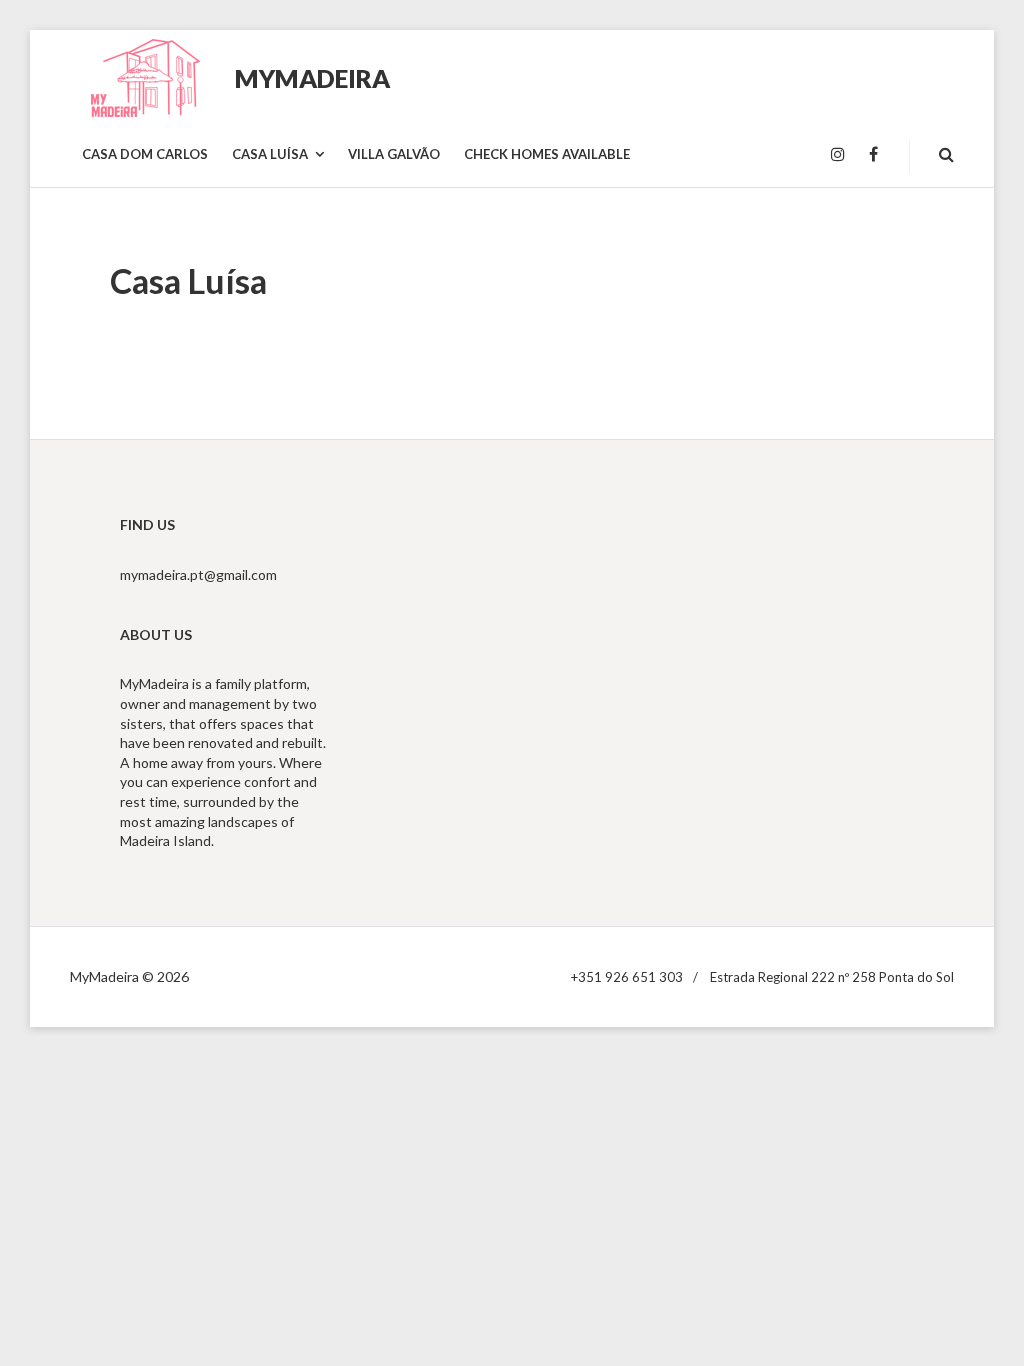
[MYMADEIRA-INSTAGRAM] (838, 155)
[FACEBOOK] (873, 155)
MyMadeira (312, 78)
